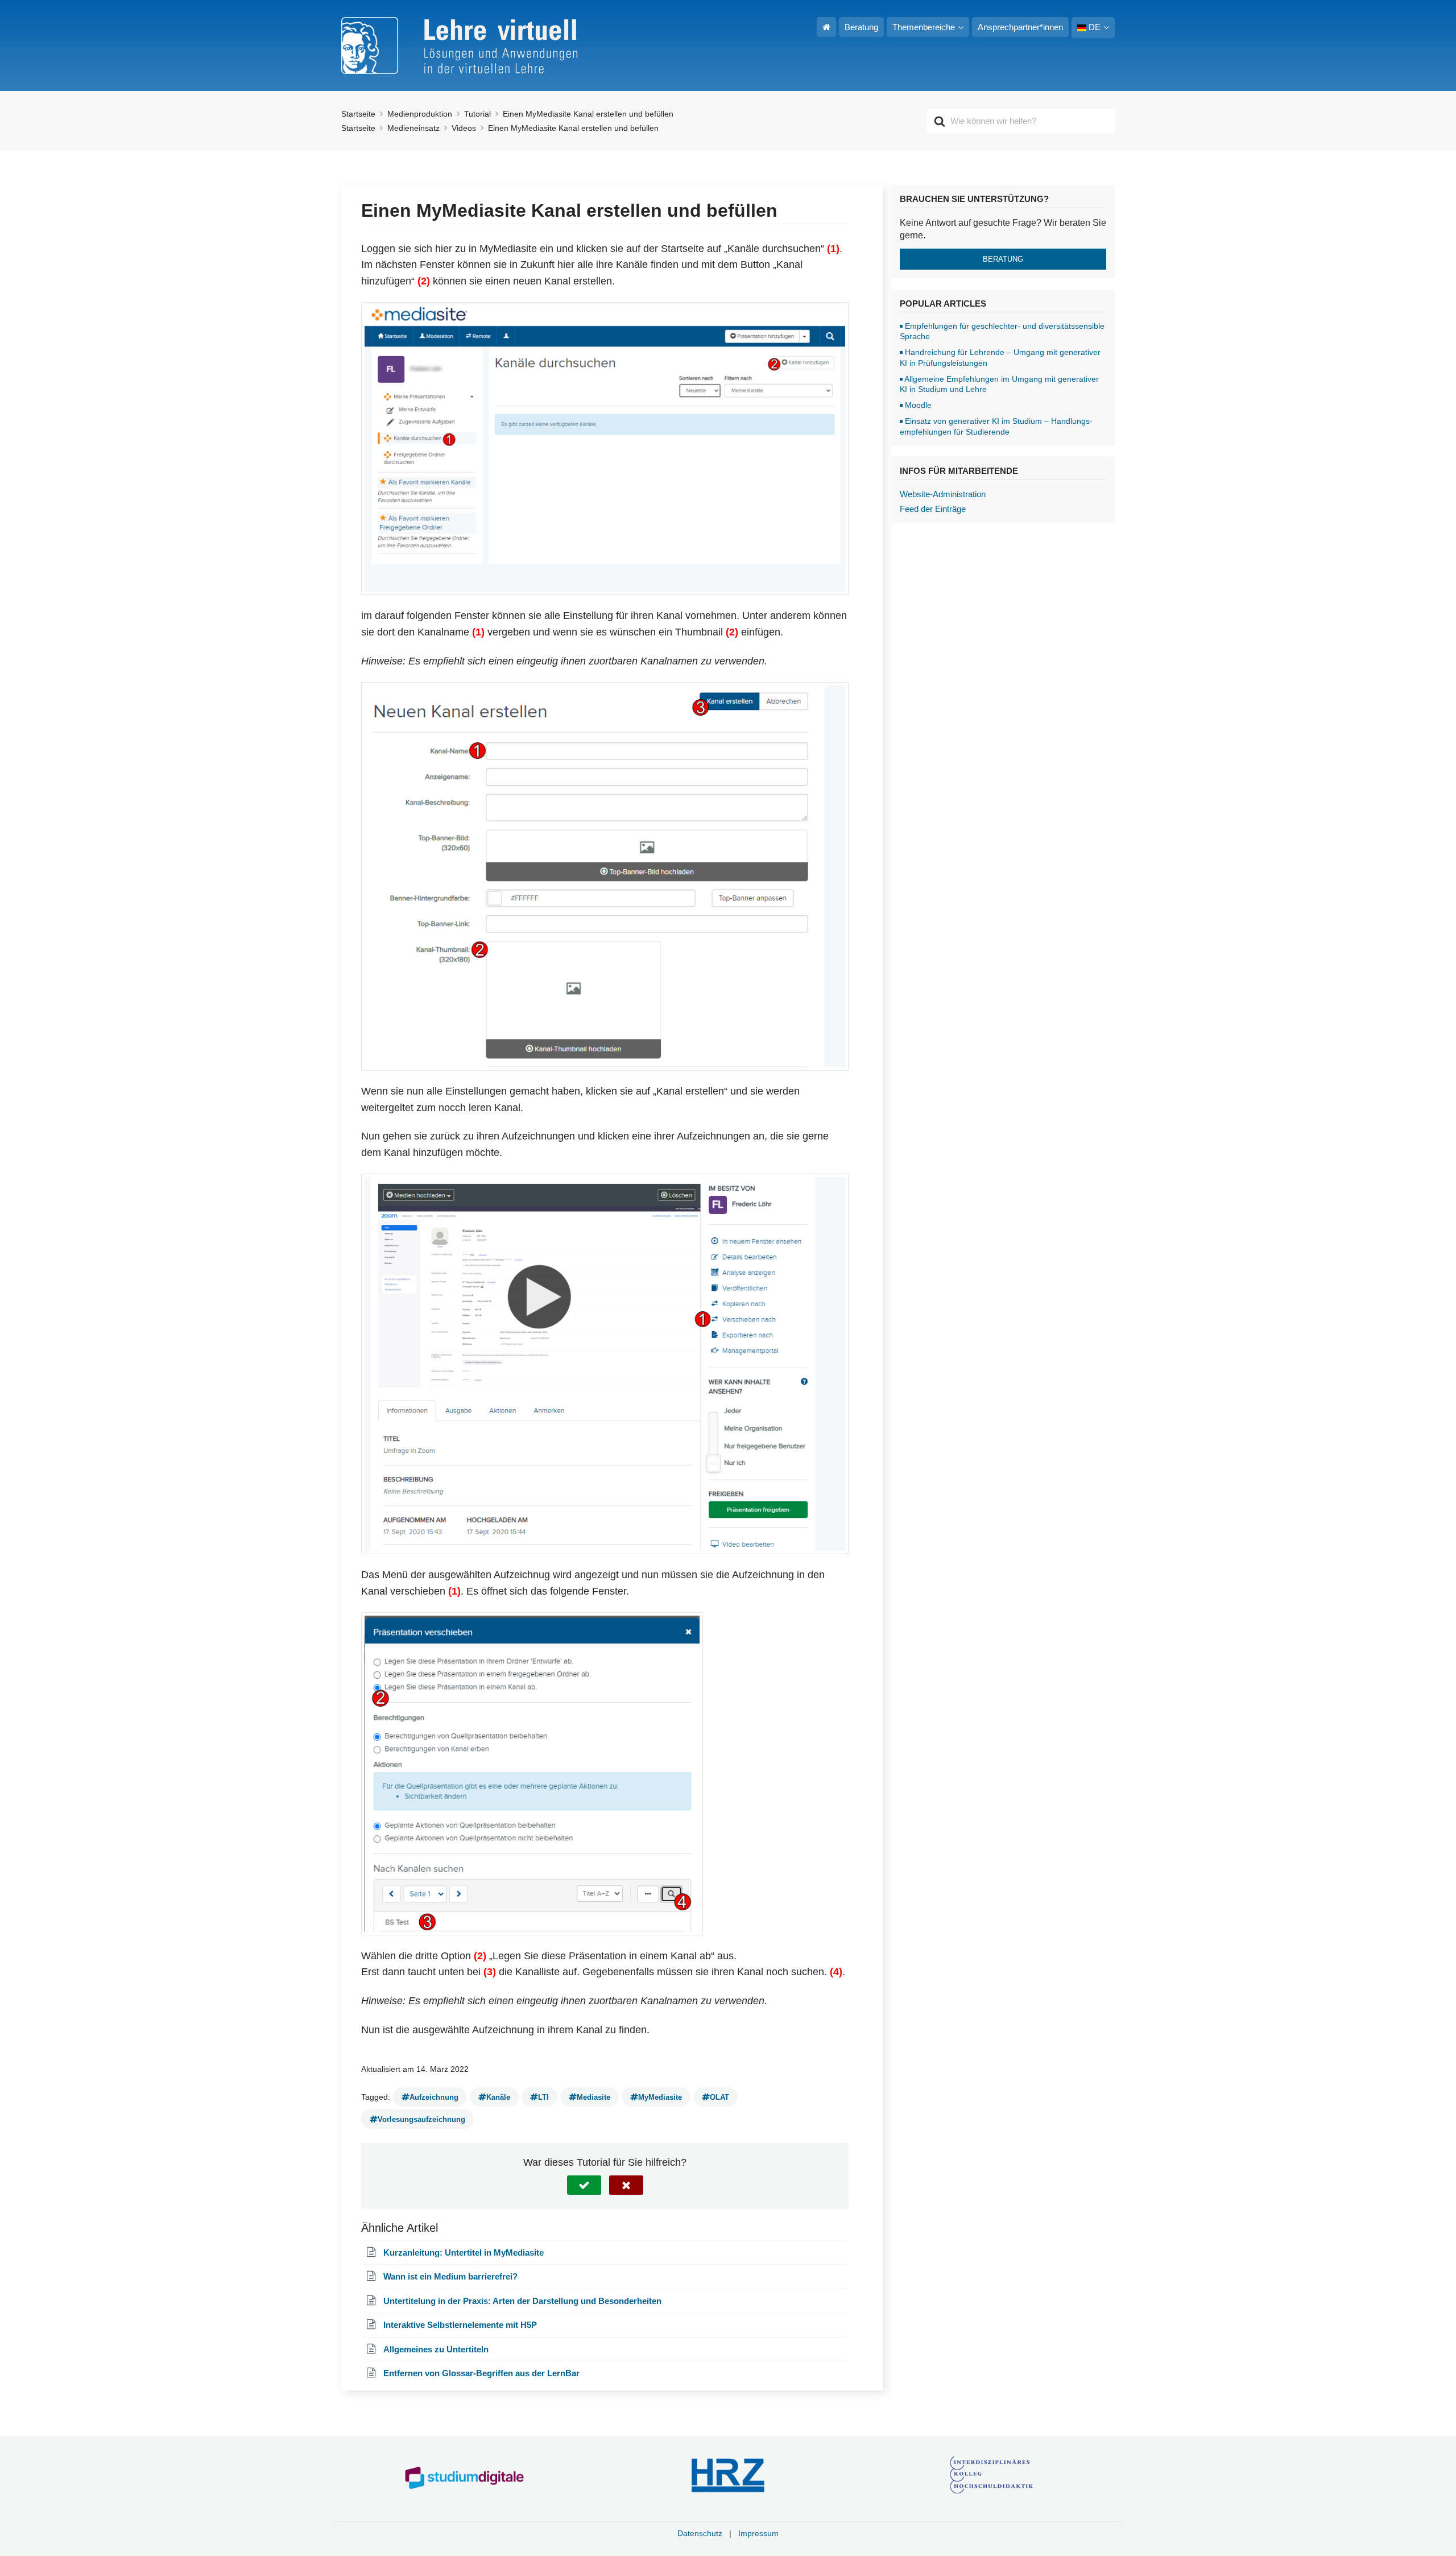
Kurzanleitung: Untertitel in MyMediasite (464, 2252)
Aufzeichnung (434, 2097)
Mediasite (593, 2097)
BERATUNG (1003, 259)
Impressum (758, 2533)
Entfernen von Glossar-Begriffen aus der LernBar (481, 2373)
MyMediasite (660, 2097)
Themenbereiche (924, 27)
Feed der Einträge (933, 509)
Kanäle (498, 2097)
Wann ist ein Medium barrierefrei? (450, 2276)
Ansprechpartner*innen (1020, 27)
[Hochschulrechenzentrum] (728, 2476)
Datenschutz (700, 2533)
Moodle (918, 405)
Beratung (861, 27)
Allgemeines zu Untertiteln (436, 2349)
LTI (543, 2097)
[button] (584, 2185)
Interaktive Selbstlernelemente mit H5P (460, 2325)
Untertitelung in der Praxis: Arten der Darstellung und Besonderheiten (522, 2301)
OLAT (719, 2097)
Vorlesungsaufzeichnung (421, 2119)
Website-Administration (943, 494)
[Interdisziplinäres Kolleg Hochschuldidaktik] (992, 2476)
